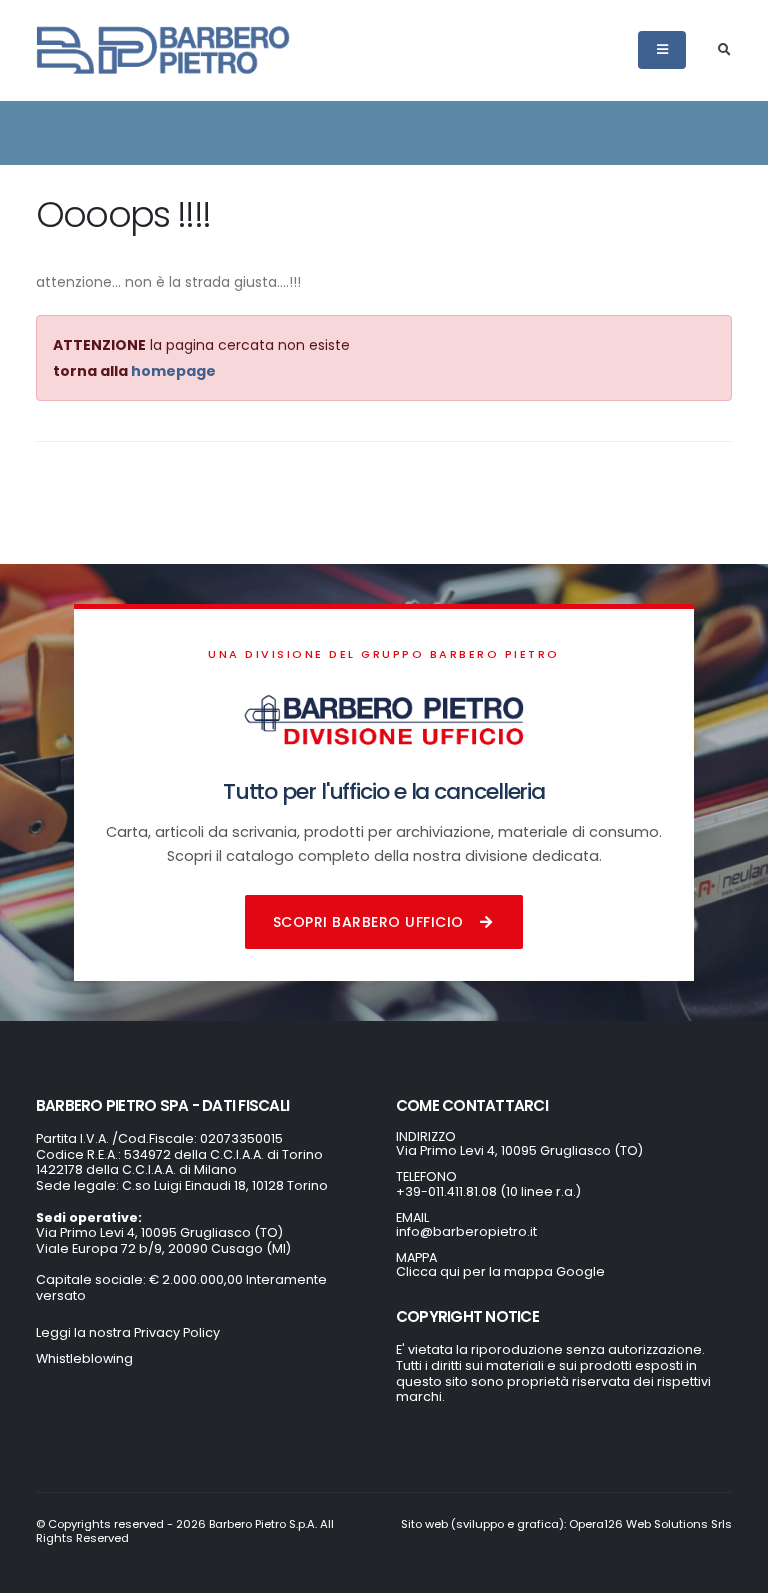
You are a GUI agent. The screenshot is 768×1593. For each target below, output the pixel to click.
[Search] (724, 50)
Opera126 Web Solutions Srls (650, 1524)
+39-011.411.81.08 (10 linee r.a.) (488, 1191)
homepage (173, 371)
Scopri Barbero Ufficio (368, 922)
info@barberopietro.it (466, 1231)
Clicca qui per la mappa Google (500, 1271)
